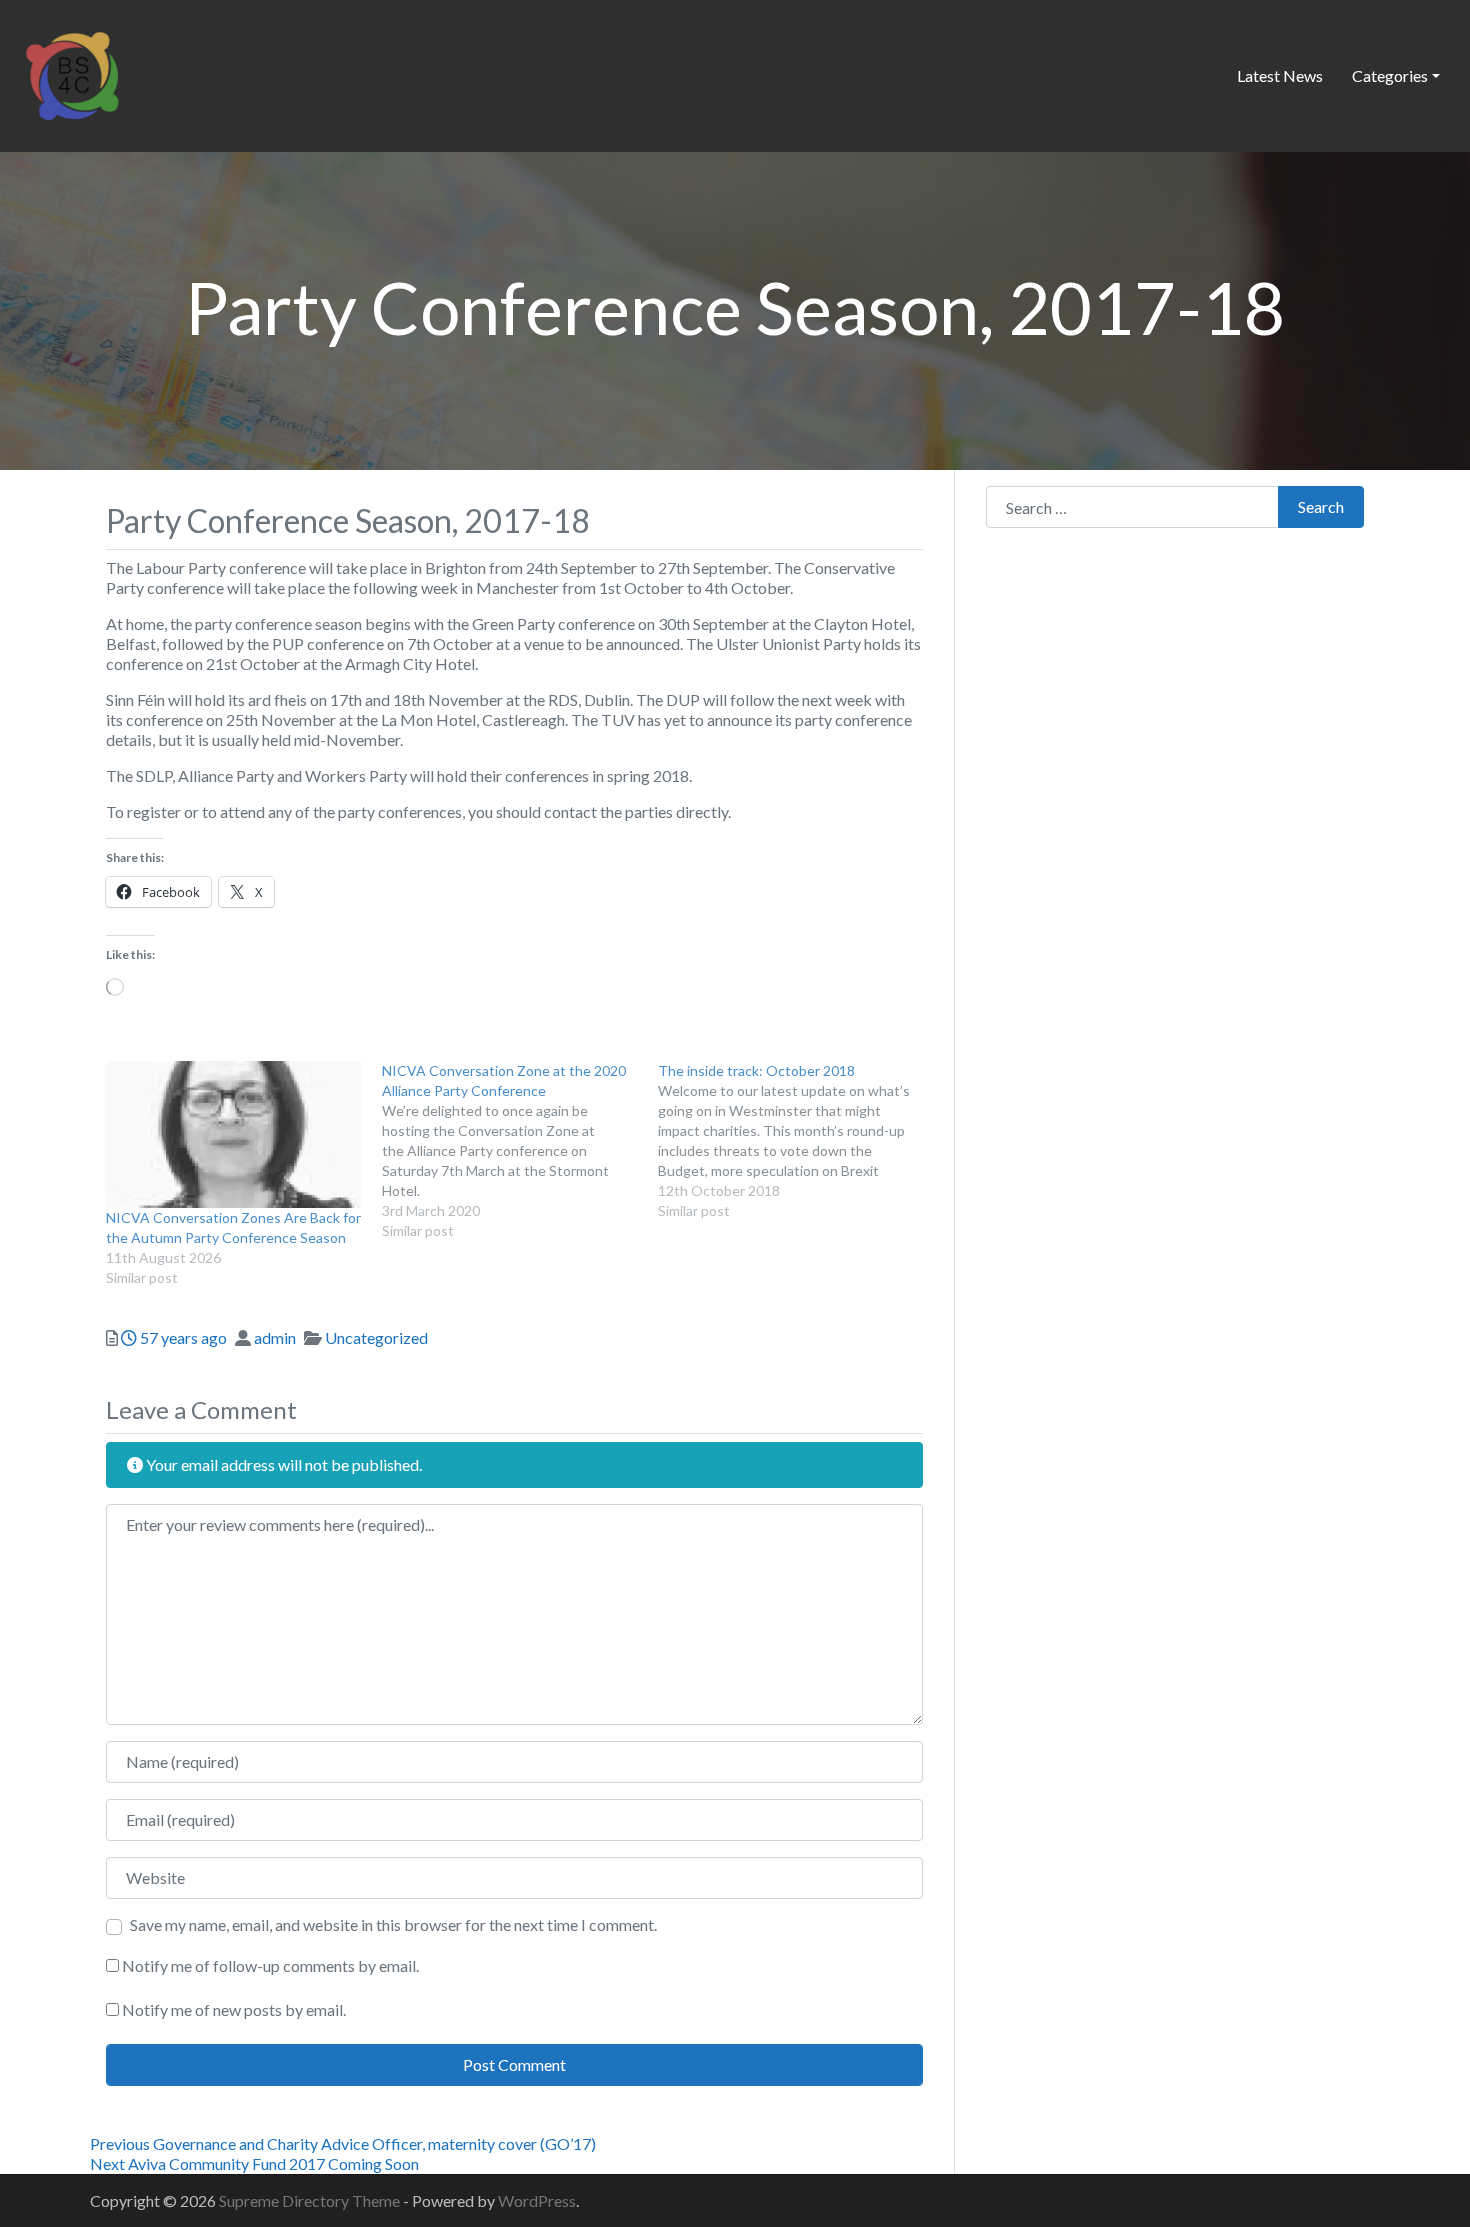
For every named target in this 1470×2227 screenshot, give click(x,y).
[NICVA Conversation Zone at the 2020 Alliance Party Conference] (520, 1151)
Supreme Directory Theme (311, 2200)
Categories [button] (1390, 75)
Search (1321, 506)
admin (275, 1337)
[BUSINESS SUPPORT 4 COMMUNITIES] (72, 73)
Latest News (1280, 75)
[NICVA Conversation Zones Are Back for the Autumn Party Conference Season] (234, 1134)
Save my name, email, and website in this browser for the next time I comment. (393, 1924)
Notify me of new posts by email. (234, 2009)
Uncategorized (376, 1337)
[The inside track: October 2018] (796, 1141)
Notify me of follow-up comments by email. (270, 1965)
